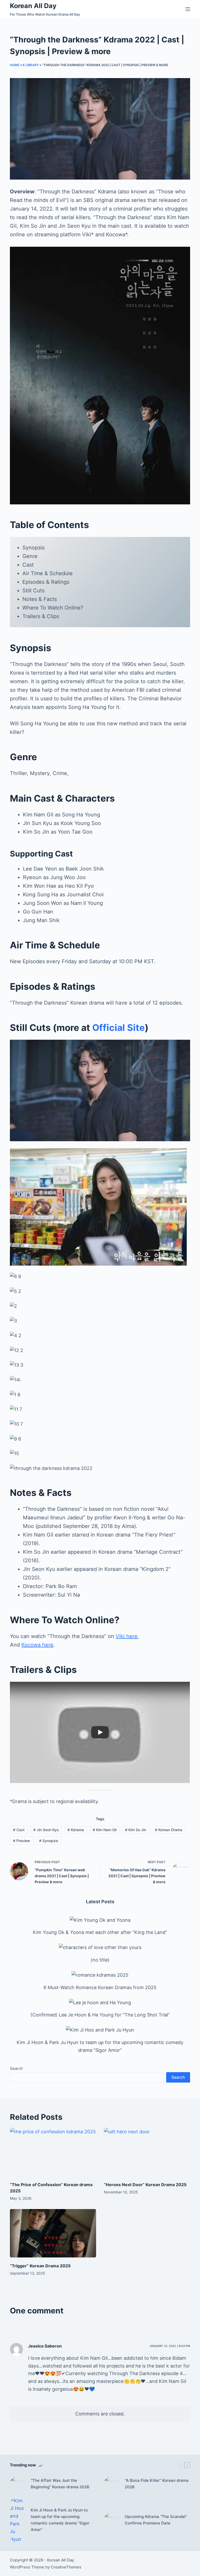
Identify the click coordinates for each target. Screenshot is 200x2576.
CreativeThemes (66, 2567)
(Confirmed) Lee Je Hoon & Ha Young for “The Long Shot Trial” (100, 2015)
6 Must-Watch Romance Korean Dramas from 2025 (100, 1987)
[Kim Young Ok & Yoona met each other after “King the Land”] (100, 1920)
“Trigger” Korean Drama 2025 (40, 2266)
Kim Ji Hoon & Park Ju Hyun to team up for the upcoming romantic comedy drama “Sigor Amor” (60, 2520)
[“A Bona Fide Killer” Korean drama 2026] (112, 2484)
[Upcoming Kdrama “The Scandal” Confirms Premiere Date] (112, 2520)
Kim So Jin (136, 1830)
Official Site (118, 1027)
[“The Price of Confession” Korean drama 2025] (53, 2152)
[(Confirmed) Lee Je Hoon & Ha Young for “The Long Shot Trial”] (100, 2002)
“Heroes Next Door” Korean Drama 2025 (145, 2185)
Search (16, 2068)
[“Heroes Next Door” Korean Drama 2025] (147, 2152)
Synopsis (49, 1841)
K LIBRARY (31, 65)
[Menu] (188, 9)
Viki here (127, 1636)
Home (15, 65)
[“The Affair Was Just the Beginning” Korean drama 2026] (18, 2484)
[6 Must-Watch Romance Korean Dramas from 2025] (100, 1975)
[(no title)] (100, 1947)
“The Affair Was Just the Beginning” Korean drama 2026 (60, 2484)
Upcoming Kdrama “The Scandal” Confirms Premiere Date (156, 2520)
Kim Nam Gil (105, 1830)
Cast (19, 1830)
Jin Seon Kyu (46, 1830)
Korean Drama (169, 1830)
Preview (22, 1841)
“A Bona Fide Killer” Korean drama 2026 (157, 2484)
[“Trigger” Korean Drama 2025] (53, 2233)
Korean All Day (33, 6)
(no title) (100, 1960)
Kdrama (76, 1830)
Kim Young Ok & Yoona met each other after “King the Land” (100, 1932)
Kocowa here (37, 1645)
